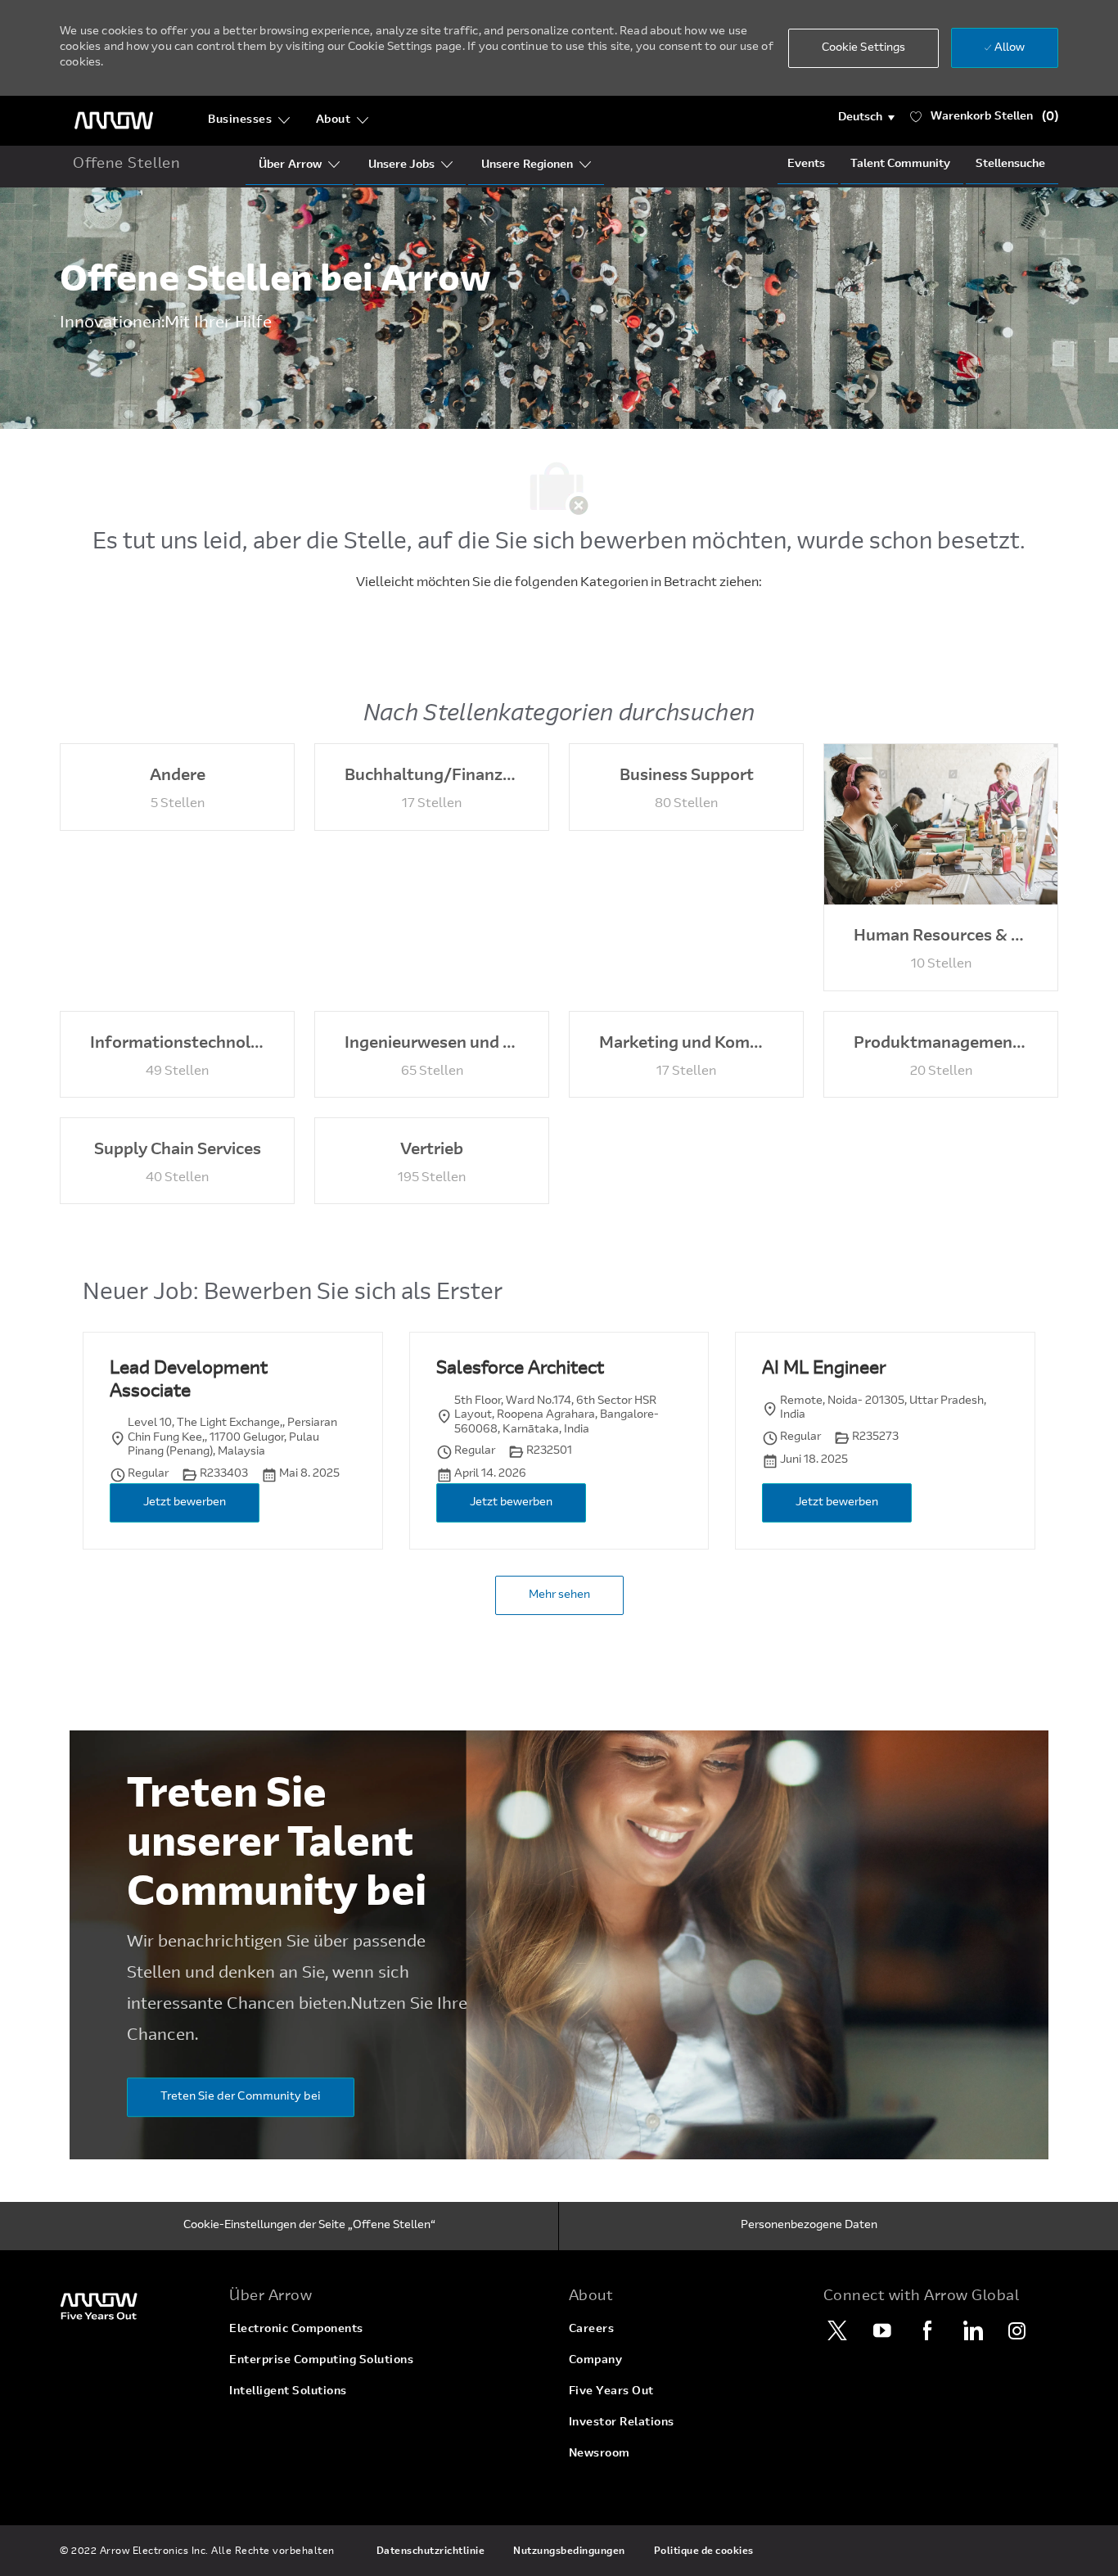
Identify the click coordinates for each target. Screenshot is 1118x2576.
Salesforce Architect (520, 1369)
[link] (135, 2305)
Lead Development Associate (189, 1381)
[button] (866, 118)
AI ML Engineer (824, 1369)
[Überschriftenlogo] (114, 121)
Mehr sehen (559, 1595)
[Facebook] (927, 2330)
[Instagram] (1017, 2330)
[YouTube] (882, 2330)
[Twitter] (837, 2330)
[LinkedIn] (972, 2330)
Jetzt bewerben (185, 1503)
